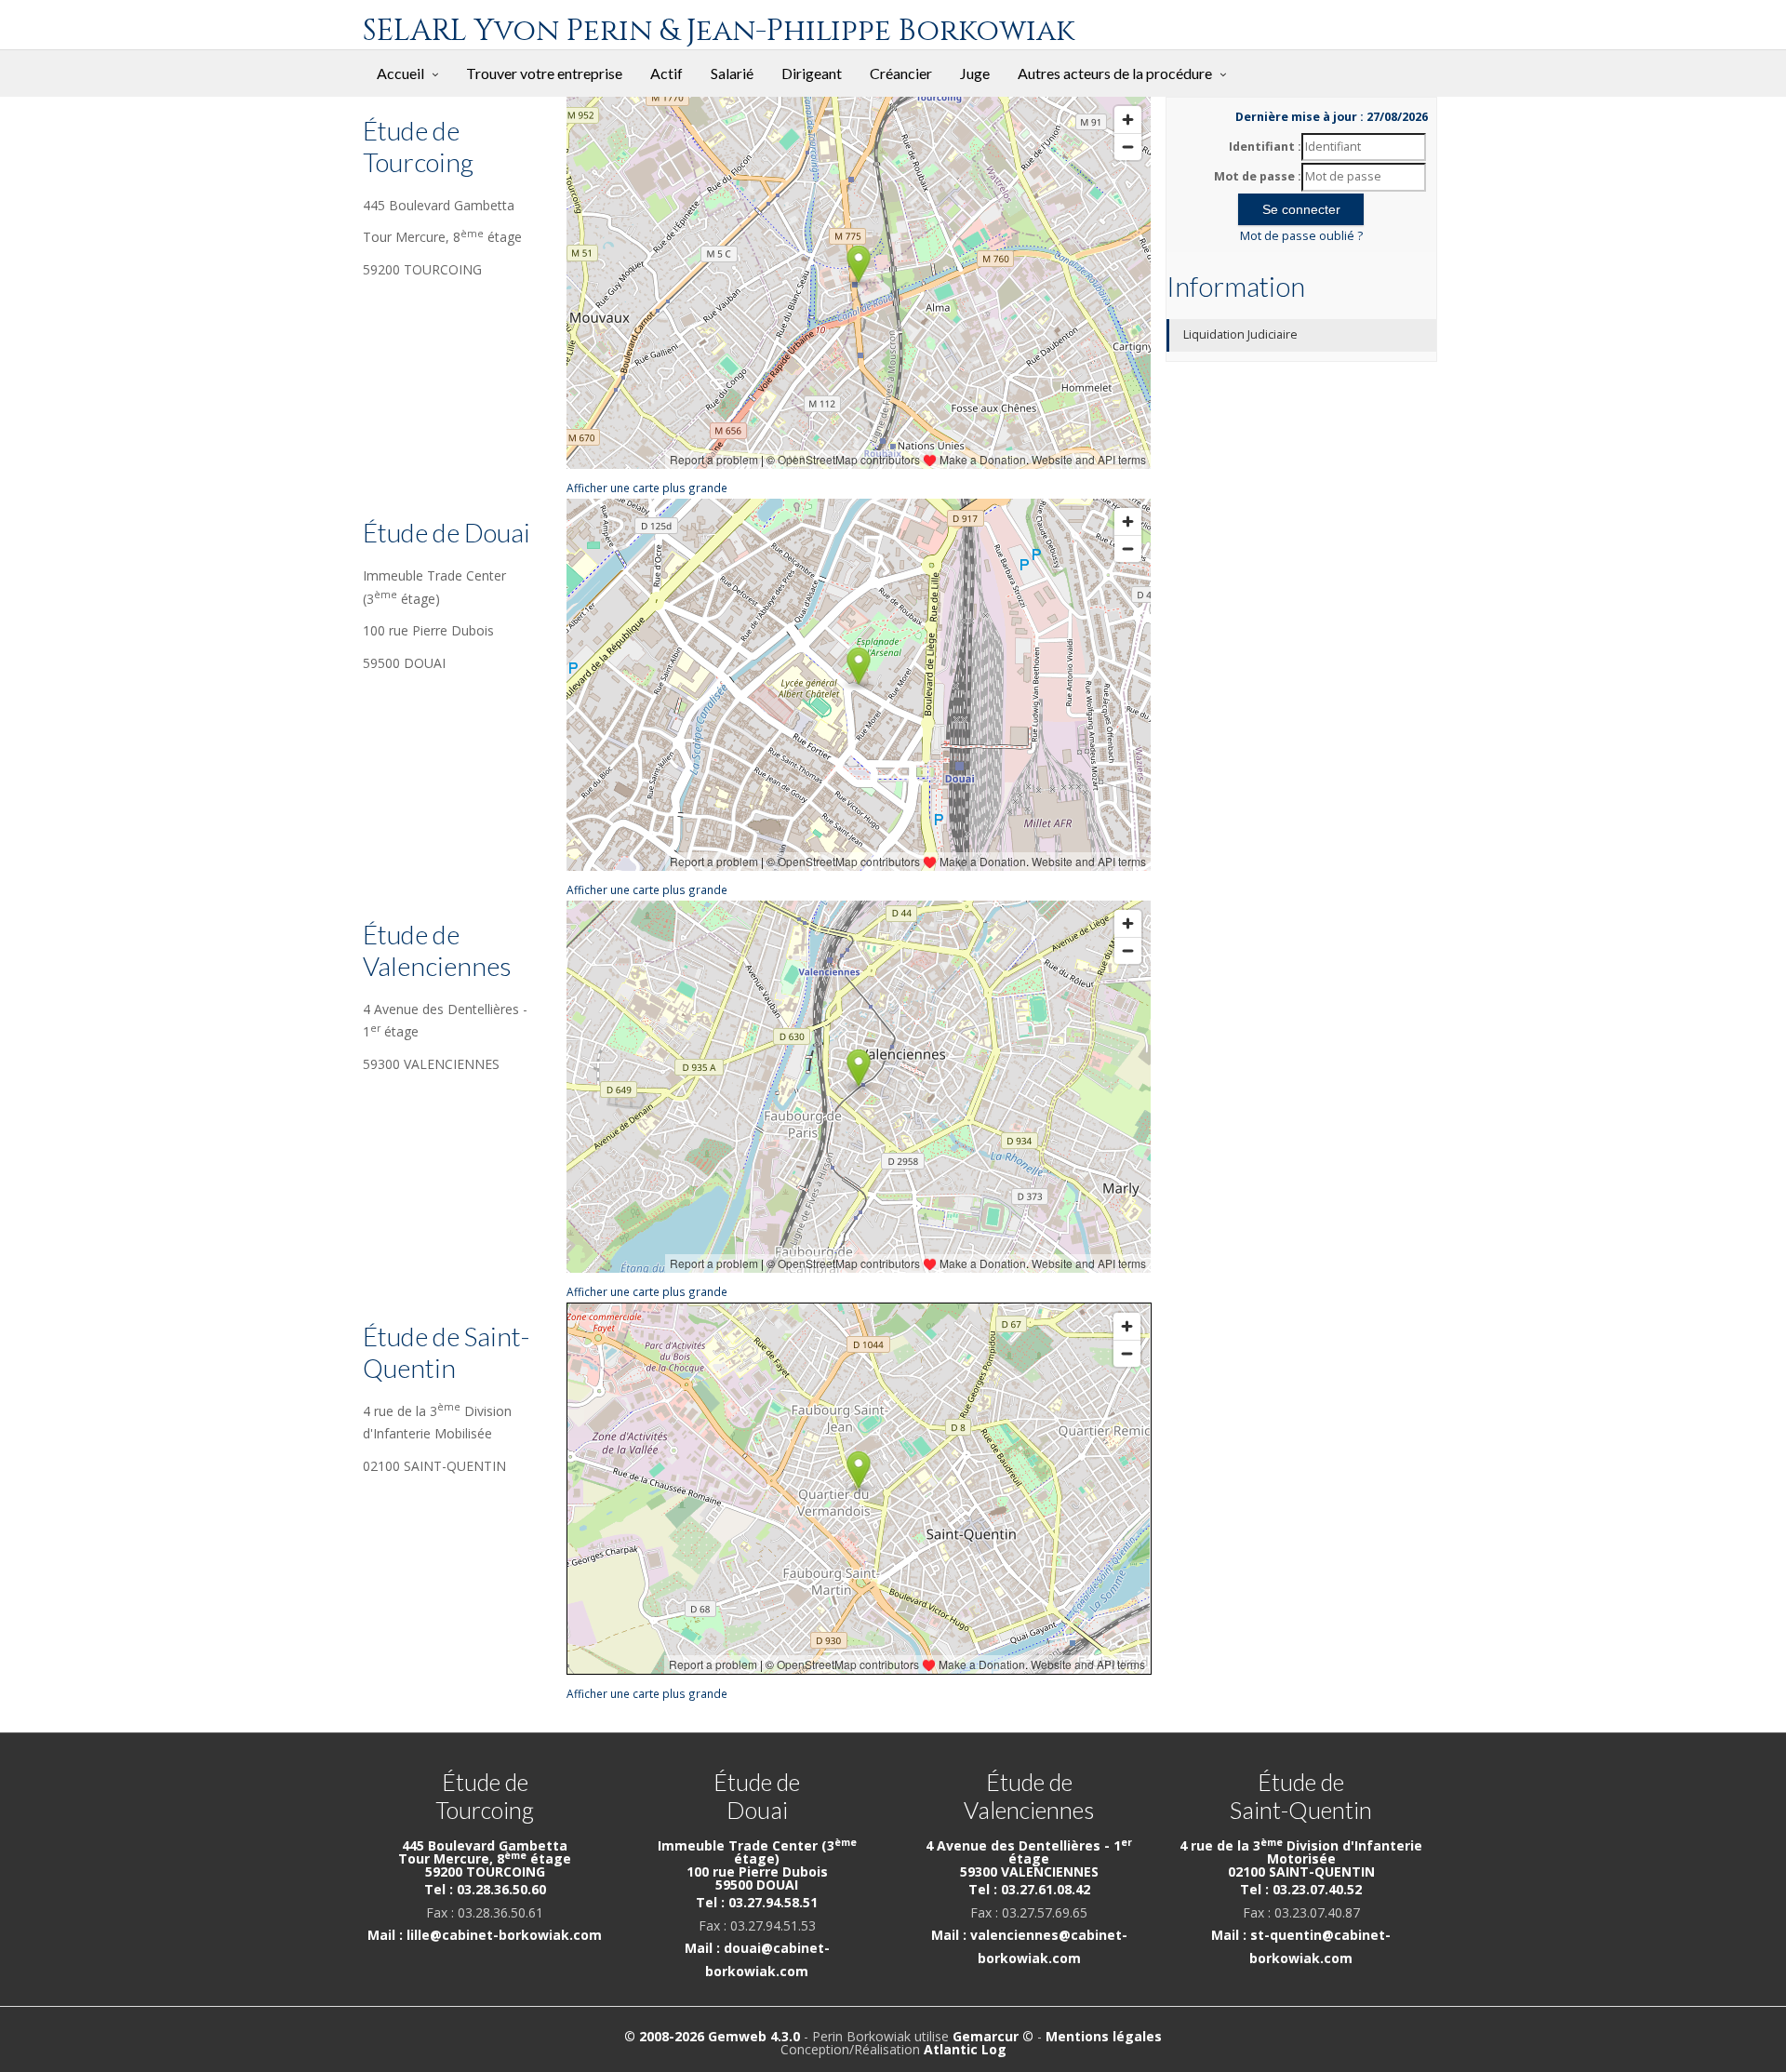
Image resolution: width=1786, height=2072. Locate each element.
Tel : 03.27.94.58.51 (757, 1902)
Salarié (732, 73)
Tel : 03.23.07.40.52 (1301, 1889)
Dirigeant (812, 73)
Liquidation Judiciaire (1240, 334)
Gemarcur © (993, 2036)
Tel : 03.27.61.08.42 (1029, 1889)
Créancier (901, 73)
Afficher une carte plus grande (647, 488)
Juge (975, 73)
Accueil (400, 73)
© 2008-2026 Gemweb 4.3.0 (712, 2036)
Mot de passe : (1258, 176)
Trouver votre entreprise (544, 73)
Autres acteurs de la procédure (1115, 73)
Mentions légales (1104, 2036)
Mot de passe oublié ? (1301, 236)
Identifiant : (1265, 147)
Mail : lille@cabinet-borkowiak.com (485, 1935)
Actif (666, 73)
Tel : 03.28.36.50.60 (485, 1889)
